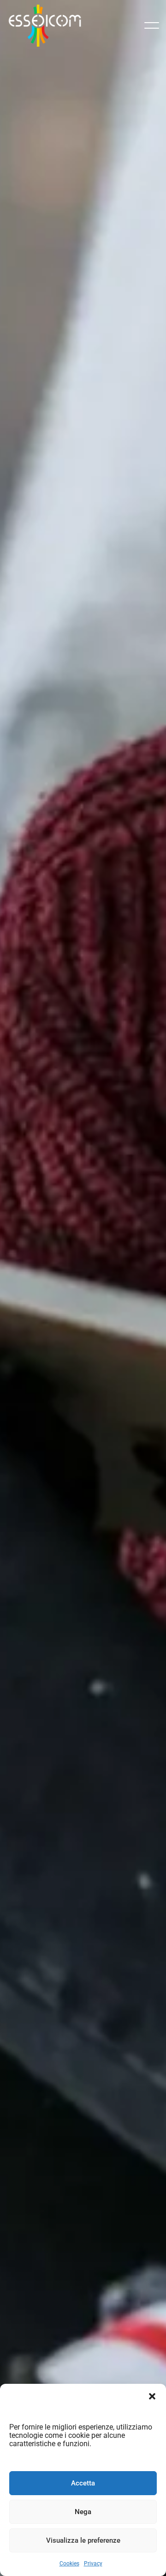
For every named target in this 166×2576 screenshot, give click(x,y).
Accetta (83, 2483)
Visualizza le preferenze (83, 2540)
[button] (152, 2395)
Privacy (93, 2564)
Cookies (69, 2564)
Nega (83, 2512)
